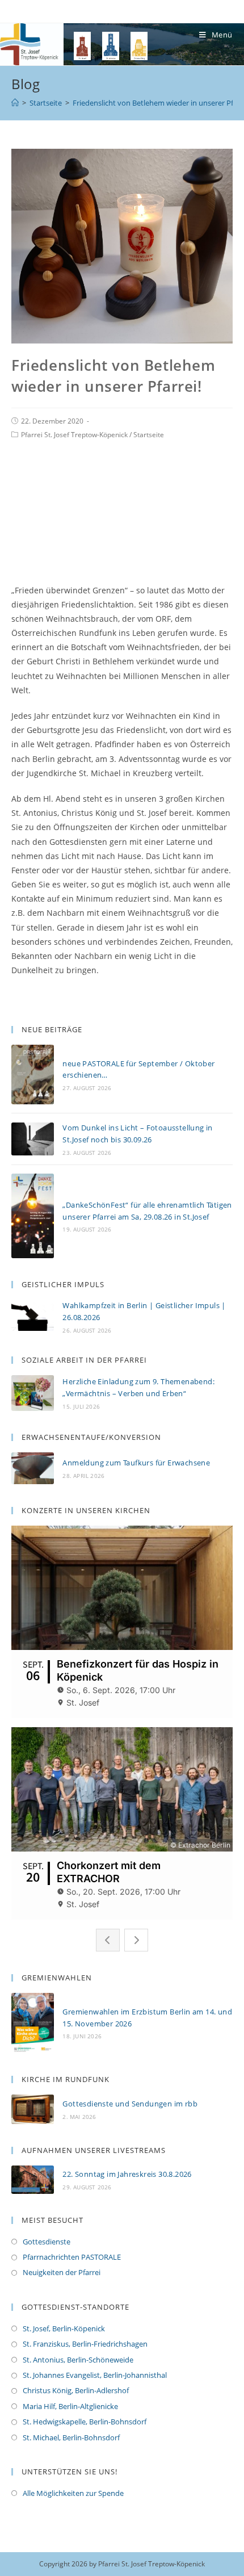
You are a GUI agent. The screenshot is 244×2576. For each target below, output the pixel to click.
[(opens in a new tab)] (33, 2109)
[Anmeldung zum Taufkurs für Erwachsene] (33, 1468)
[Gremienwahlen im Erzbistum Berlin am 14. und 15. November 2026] (33, 2023)
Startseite (149, 435)
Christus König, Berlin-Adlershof (76, 2390)
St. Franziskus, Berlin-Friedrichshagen (85, 2344)
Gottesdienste (47, 2242)
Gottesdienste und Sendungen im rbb (130, 2104)
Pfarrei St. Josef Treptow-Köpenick (74, 435)
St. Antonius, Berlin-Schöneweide (78, 2360)
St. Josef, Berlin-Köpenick (64, 2328)
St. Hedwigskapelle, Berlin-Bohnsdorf (85, 2422)
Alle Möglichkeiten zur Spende (73, 2493)
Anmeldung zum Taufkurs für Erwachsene (136, 1463)
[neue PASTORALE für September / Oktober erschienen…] (33, 1075)
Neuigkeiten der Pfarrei (62, 2272)
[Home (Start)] (15, 103)
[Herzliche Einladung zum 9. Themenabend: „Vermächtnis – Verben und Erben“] (33, 1393)
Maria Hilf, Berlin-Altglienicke (70, 2406)
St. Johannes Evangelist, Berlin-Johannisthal (95, 2375)
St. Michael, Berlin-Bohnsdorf (71, 2437)
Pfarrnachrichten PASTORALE (72, 2257)
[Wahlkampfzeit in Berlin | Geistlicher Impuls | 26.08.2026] (33, 1317)
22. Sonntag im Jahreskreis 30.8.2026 (127, 2174)
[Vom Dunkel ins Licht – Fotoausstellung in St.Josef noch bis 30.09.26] (33, 1139)
